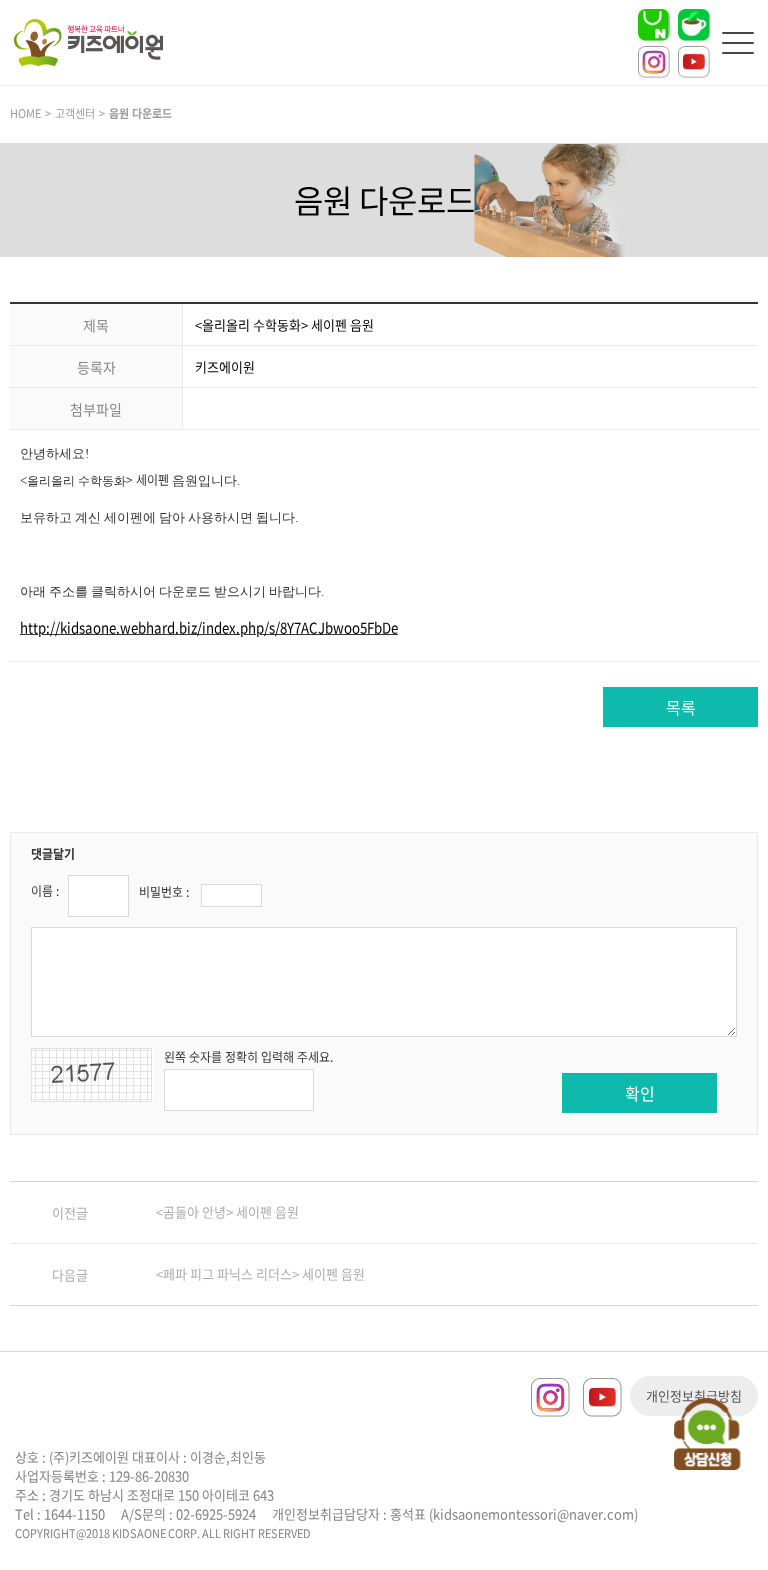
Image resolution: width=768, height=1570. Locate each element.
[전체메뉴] (737, 43)
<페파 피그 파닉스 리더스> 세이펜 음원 (260, 1273)
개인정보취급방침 (694, 1395)
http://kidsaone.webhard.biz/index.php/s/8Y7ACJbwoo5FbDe (209, 627)
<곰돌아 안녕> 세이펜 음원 (227, 1211)
